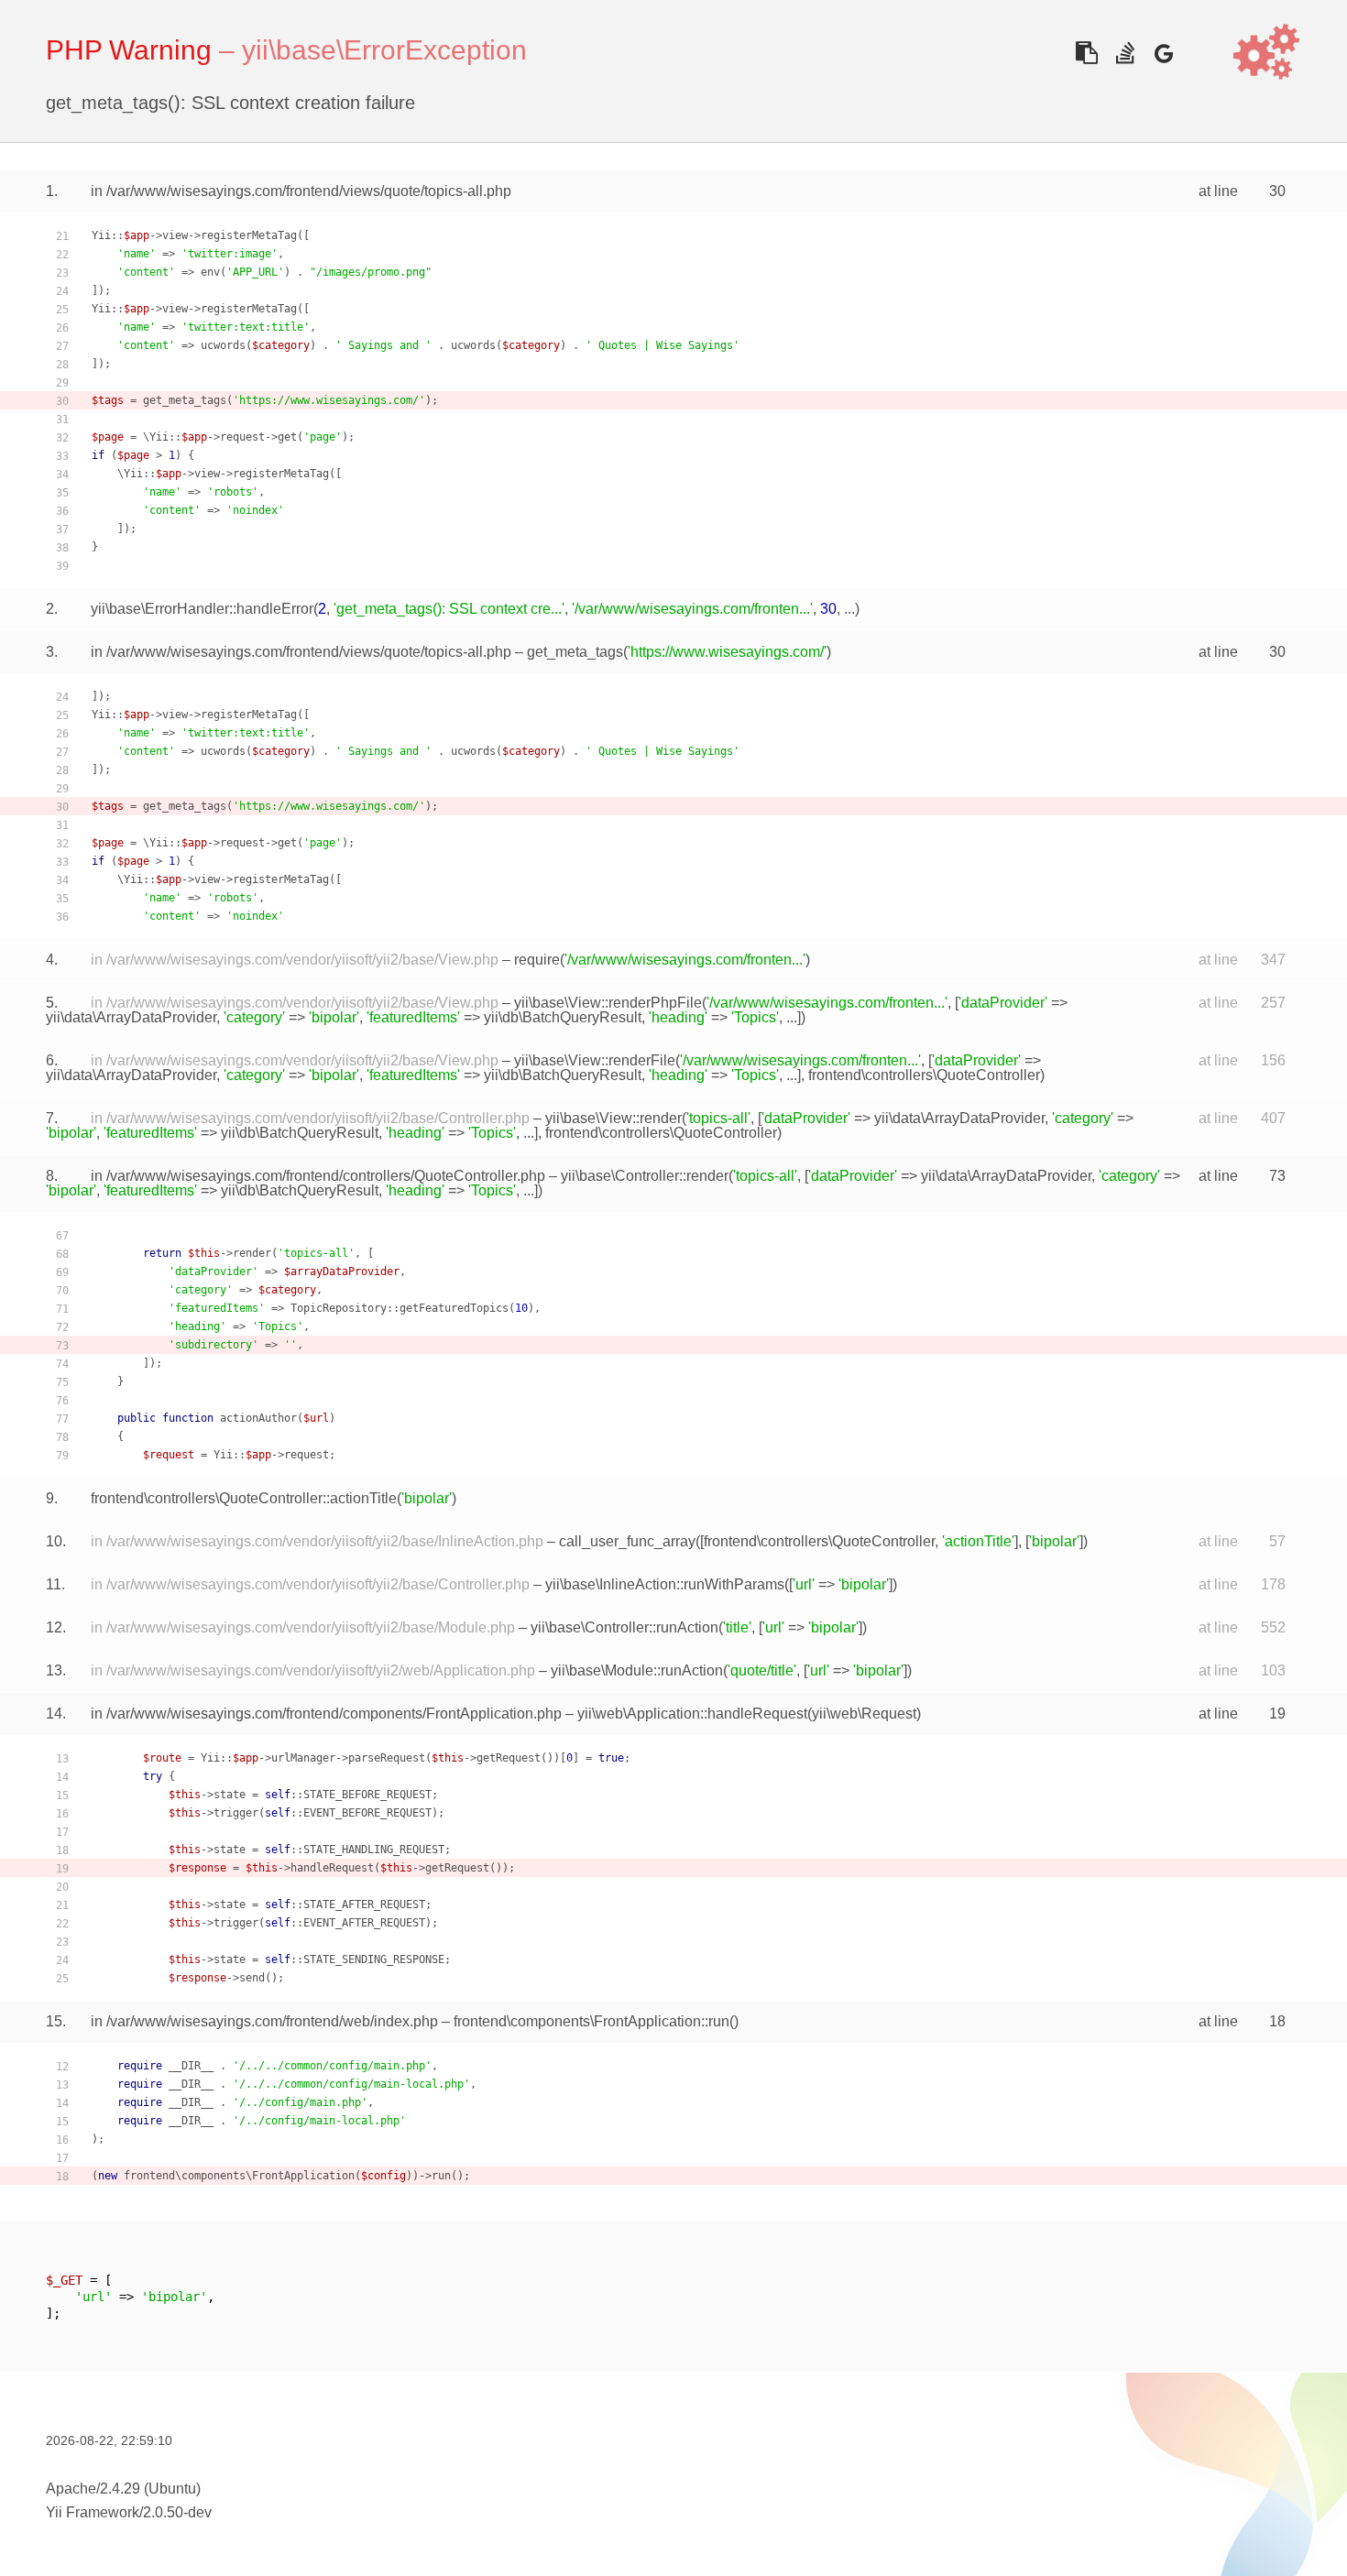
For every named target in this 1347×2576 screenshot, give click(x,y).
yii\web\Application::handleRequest (692, 1714)
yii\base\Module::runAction (637, 1670)
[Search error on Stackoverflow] (1125, 53)
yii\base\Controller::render (645, 1176)
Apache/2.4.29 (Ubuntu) (123, 2489)
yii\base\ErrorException (384, 50)
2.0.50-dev (177, 2512)
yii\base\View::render (613, 1118)
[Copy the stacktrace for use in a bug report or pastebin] (1086, 53)
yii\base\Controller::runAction (624, 1627)
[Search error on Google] (1163, 53)
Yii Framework (93, 2512)
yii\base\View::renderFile (595, 1060)
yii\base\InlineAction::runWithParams (665, 1584)
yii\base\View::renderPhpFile (608, 1003)
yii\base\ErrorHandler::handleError (202, 609)
